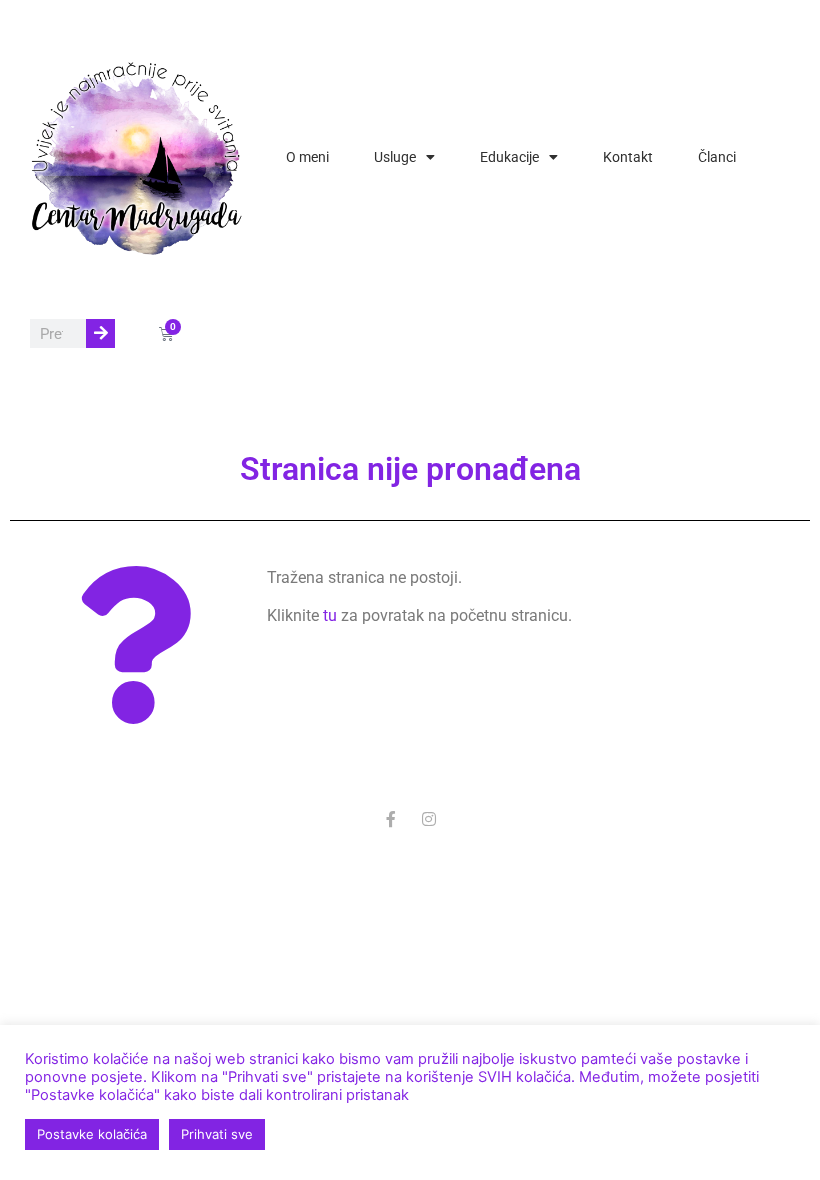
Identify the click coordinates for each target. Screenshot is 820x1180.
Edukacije (509, 157)
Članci (717, 157)
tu (330, 615)
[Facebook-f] (391, 819)
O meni (307, 157)
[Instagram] (429, 819)
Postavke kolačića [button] (92, 1134)
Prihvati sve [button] (217, 1134)
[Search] (100, 333)
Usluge (395, 157)
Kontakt (628, 157)
